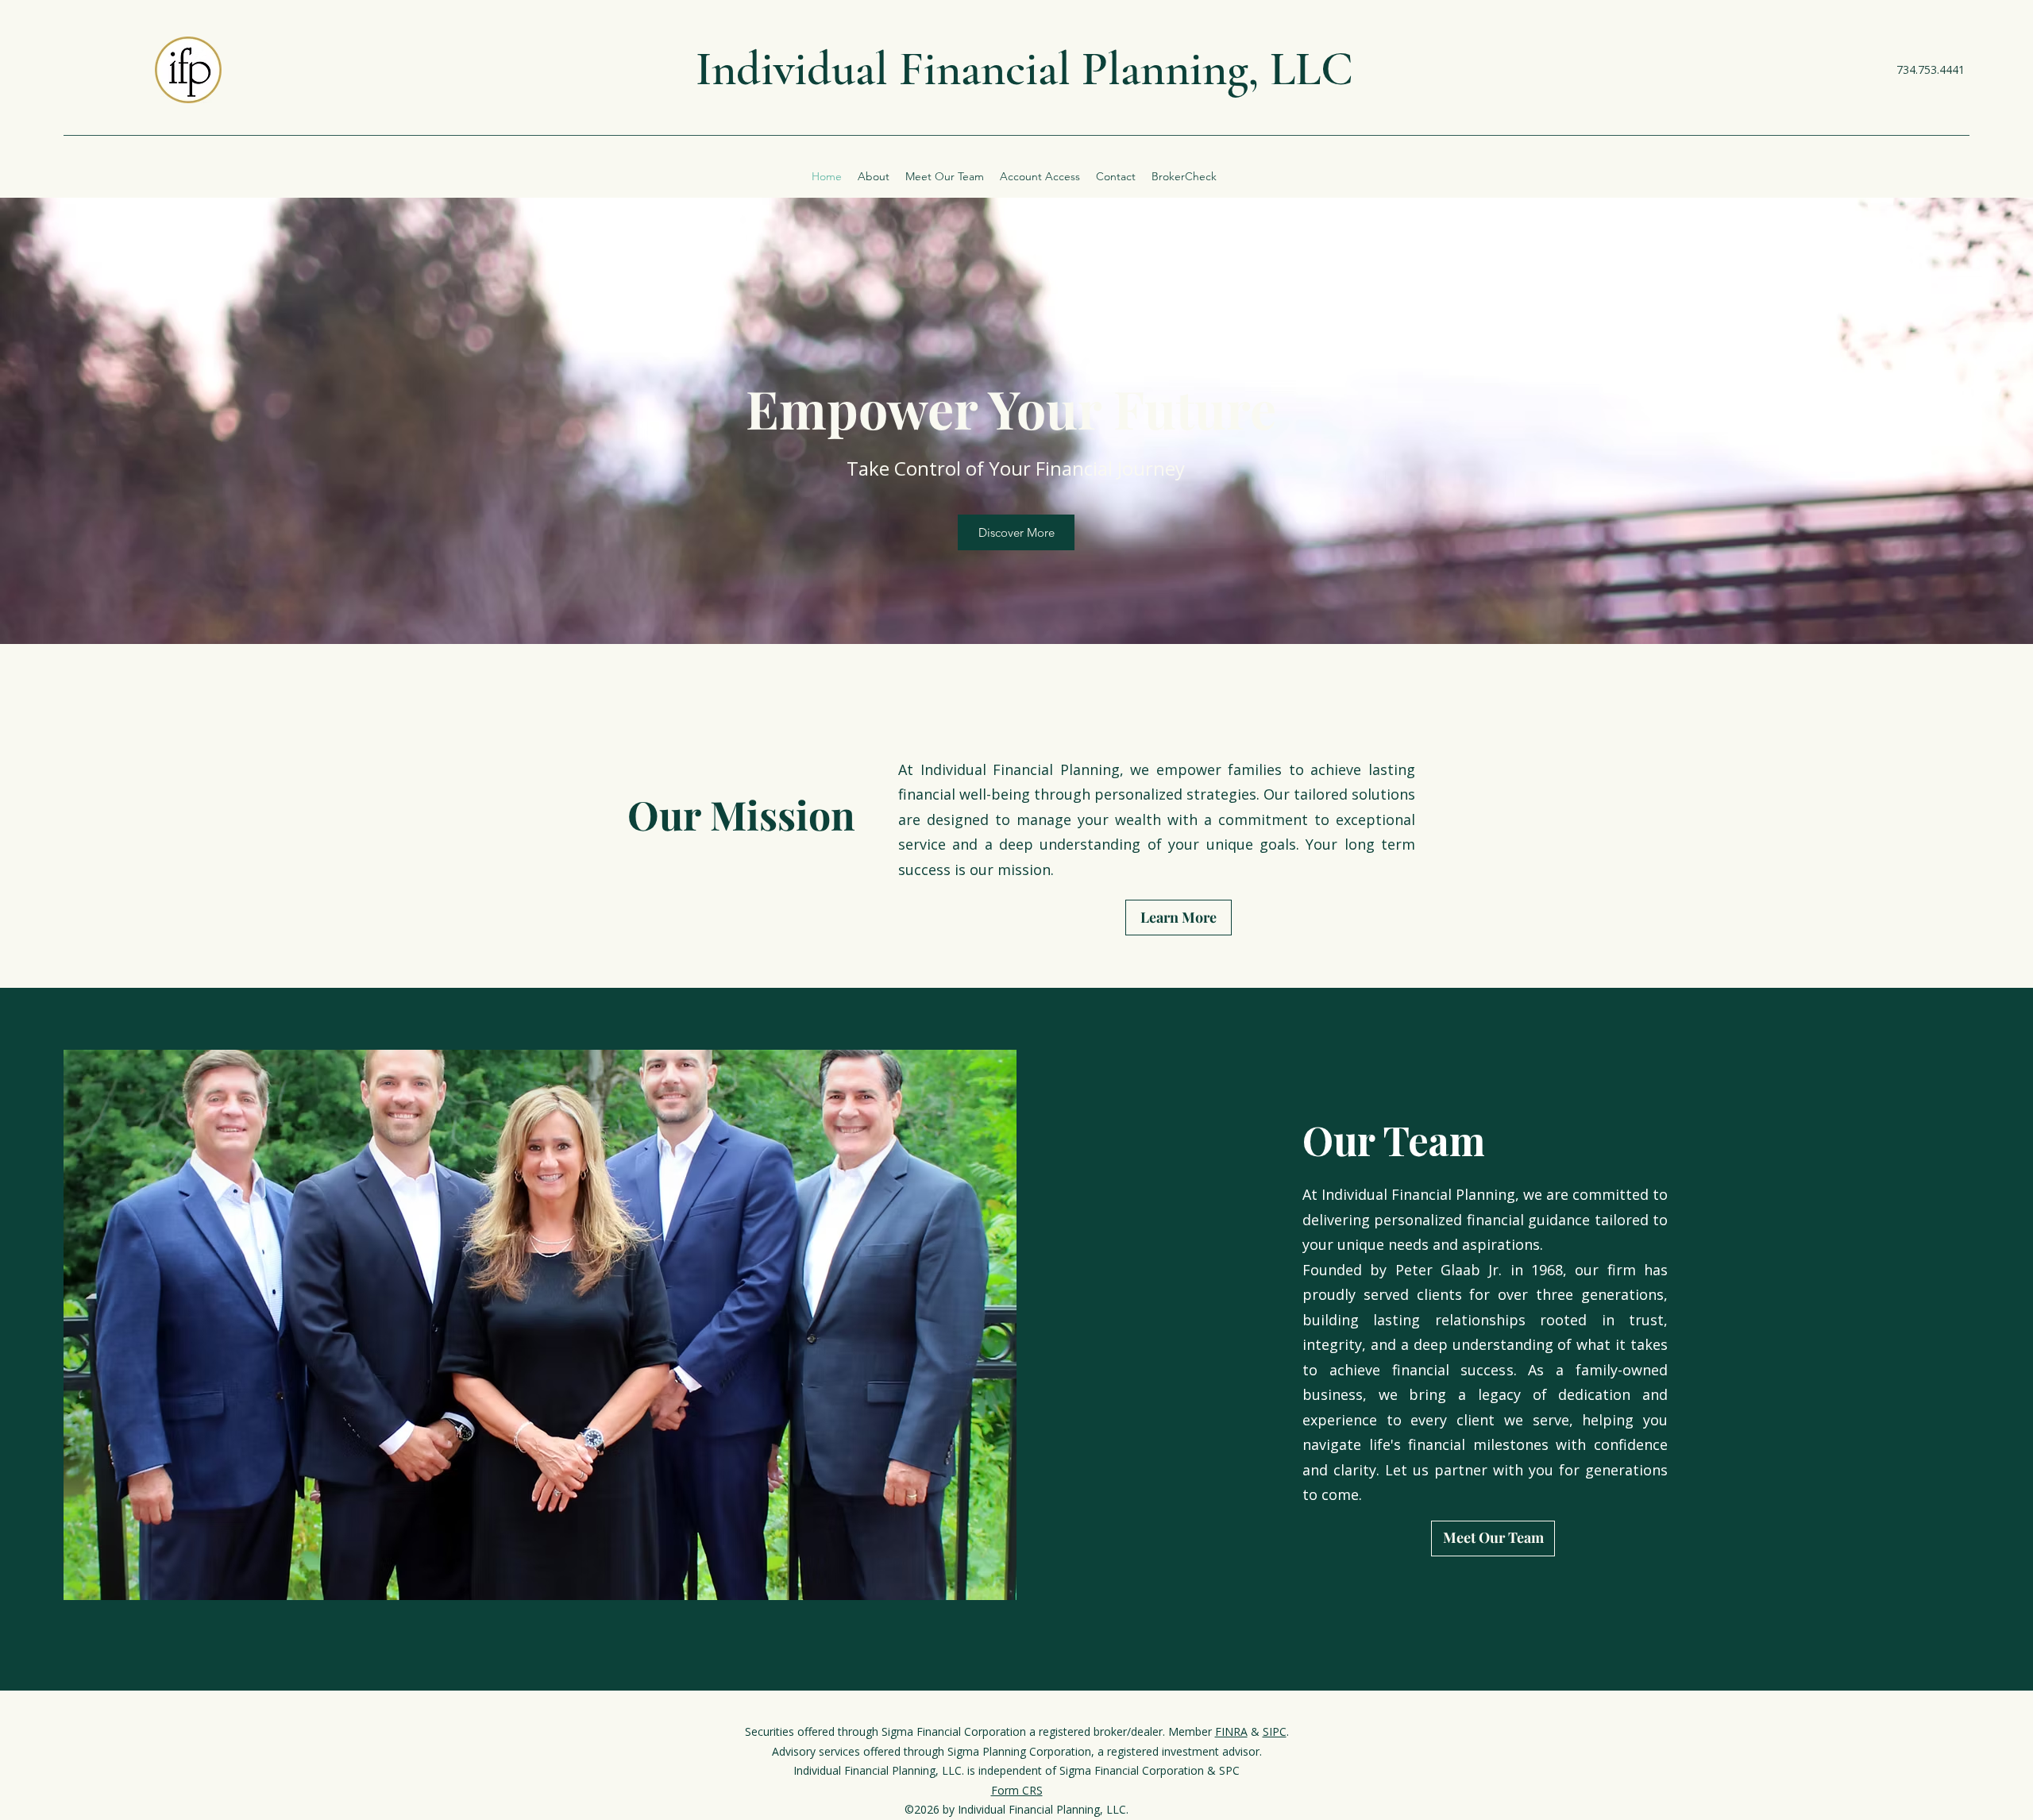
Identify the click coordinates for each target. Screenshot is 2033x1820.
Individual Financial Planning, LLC (1024, 69)
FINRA (1231, 1731)
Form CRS (1017, 1790)
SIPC (1275, 1731)
